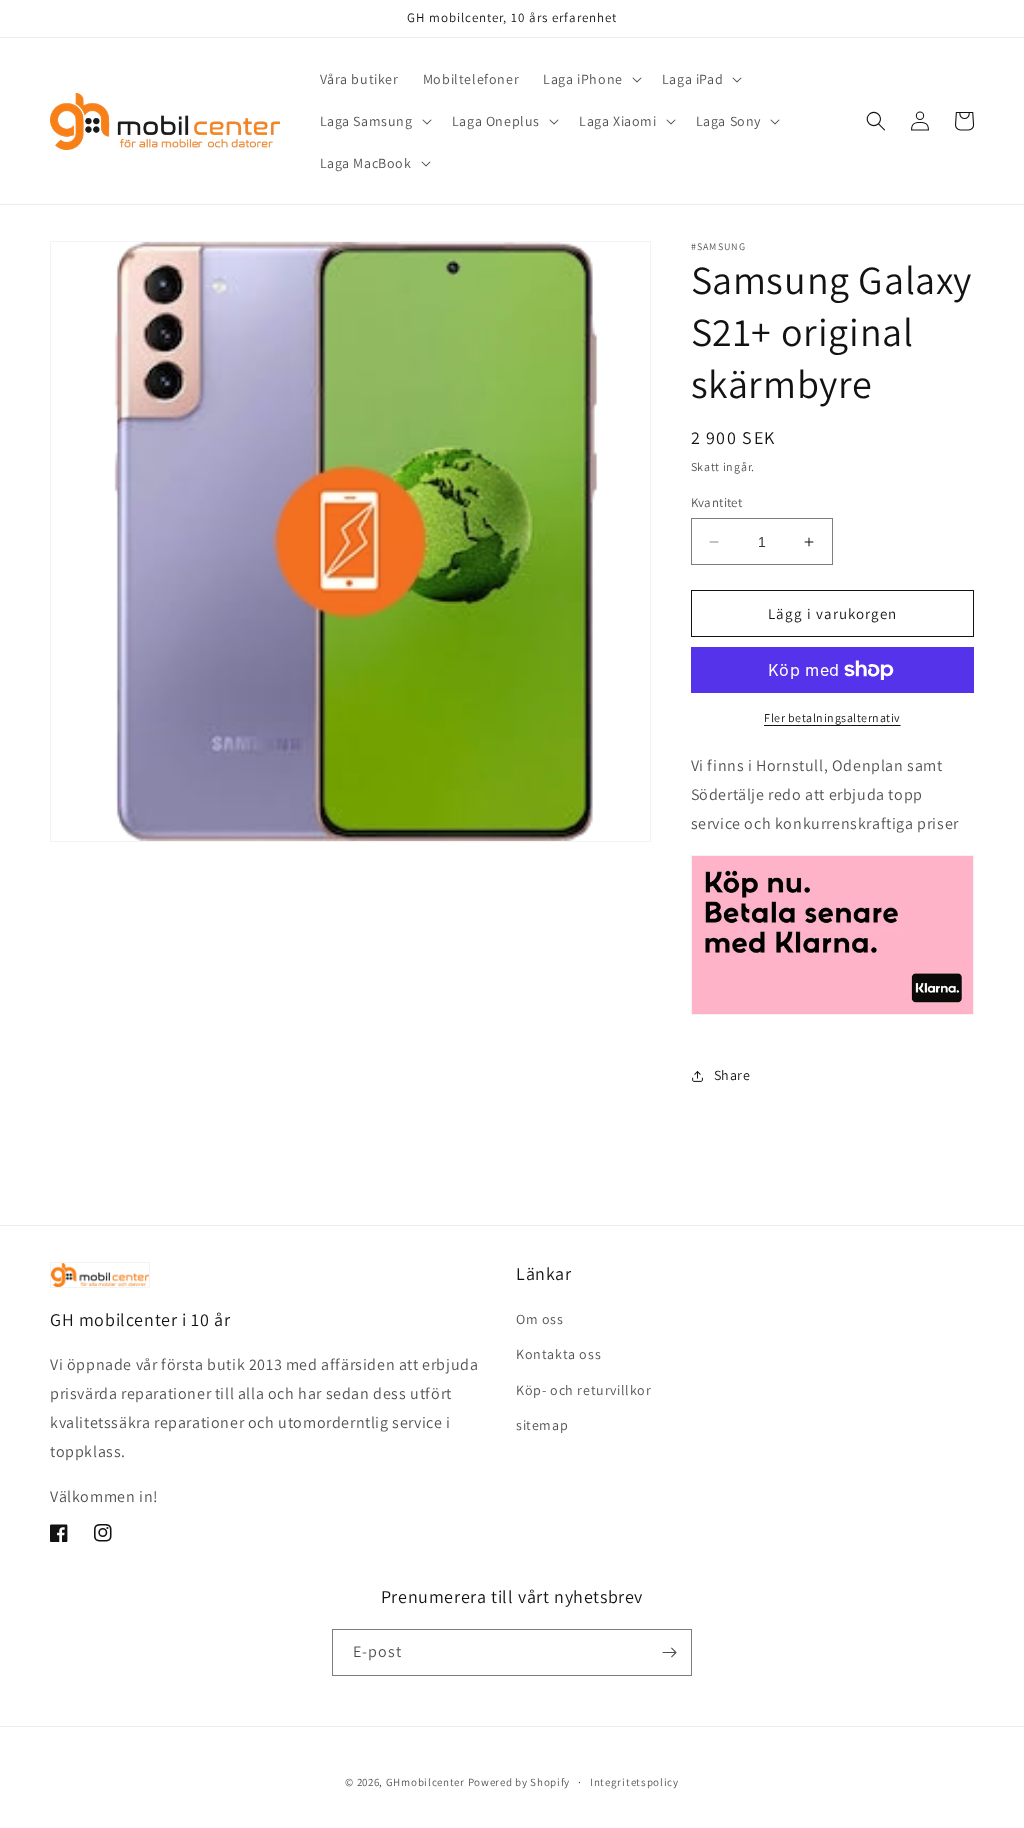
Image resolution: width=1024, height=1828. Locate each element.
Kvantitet (717, 502)
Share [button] (732, 1075)
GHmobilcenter (425, 1782)
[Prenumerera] (669, 1652)
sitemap (542, 1425)
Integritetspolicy (634, 1782)
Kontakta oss (558, 1354)
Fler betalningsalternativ (832, 717)
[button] (590, 79)
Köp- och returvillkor (584, 1390)
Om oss (540, 1319)
